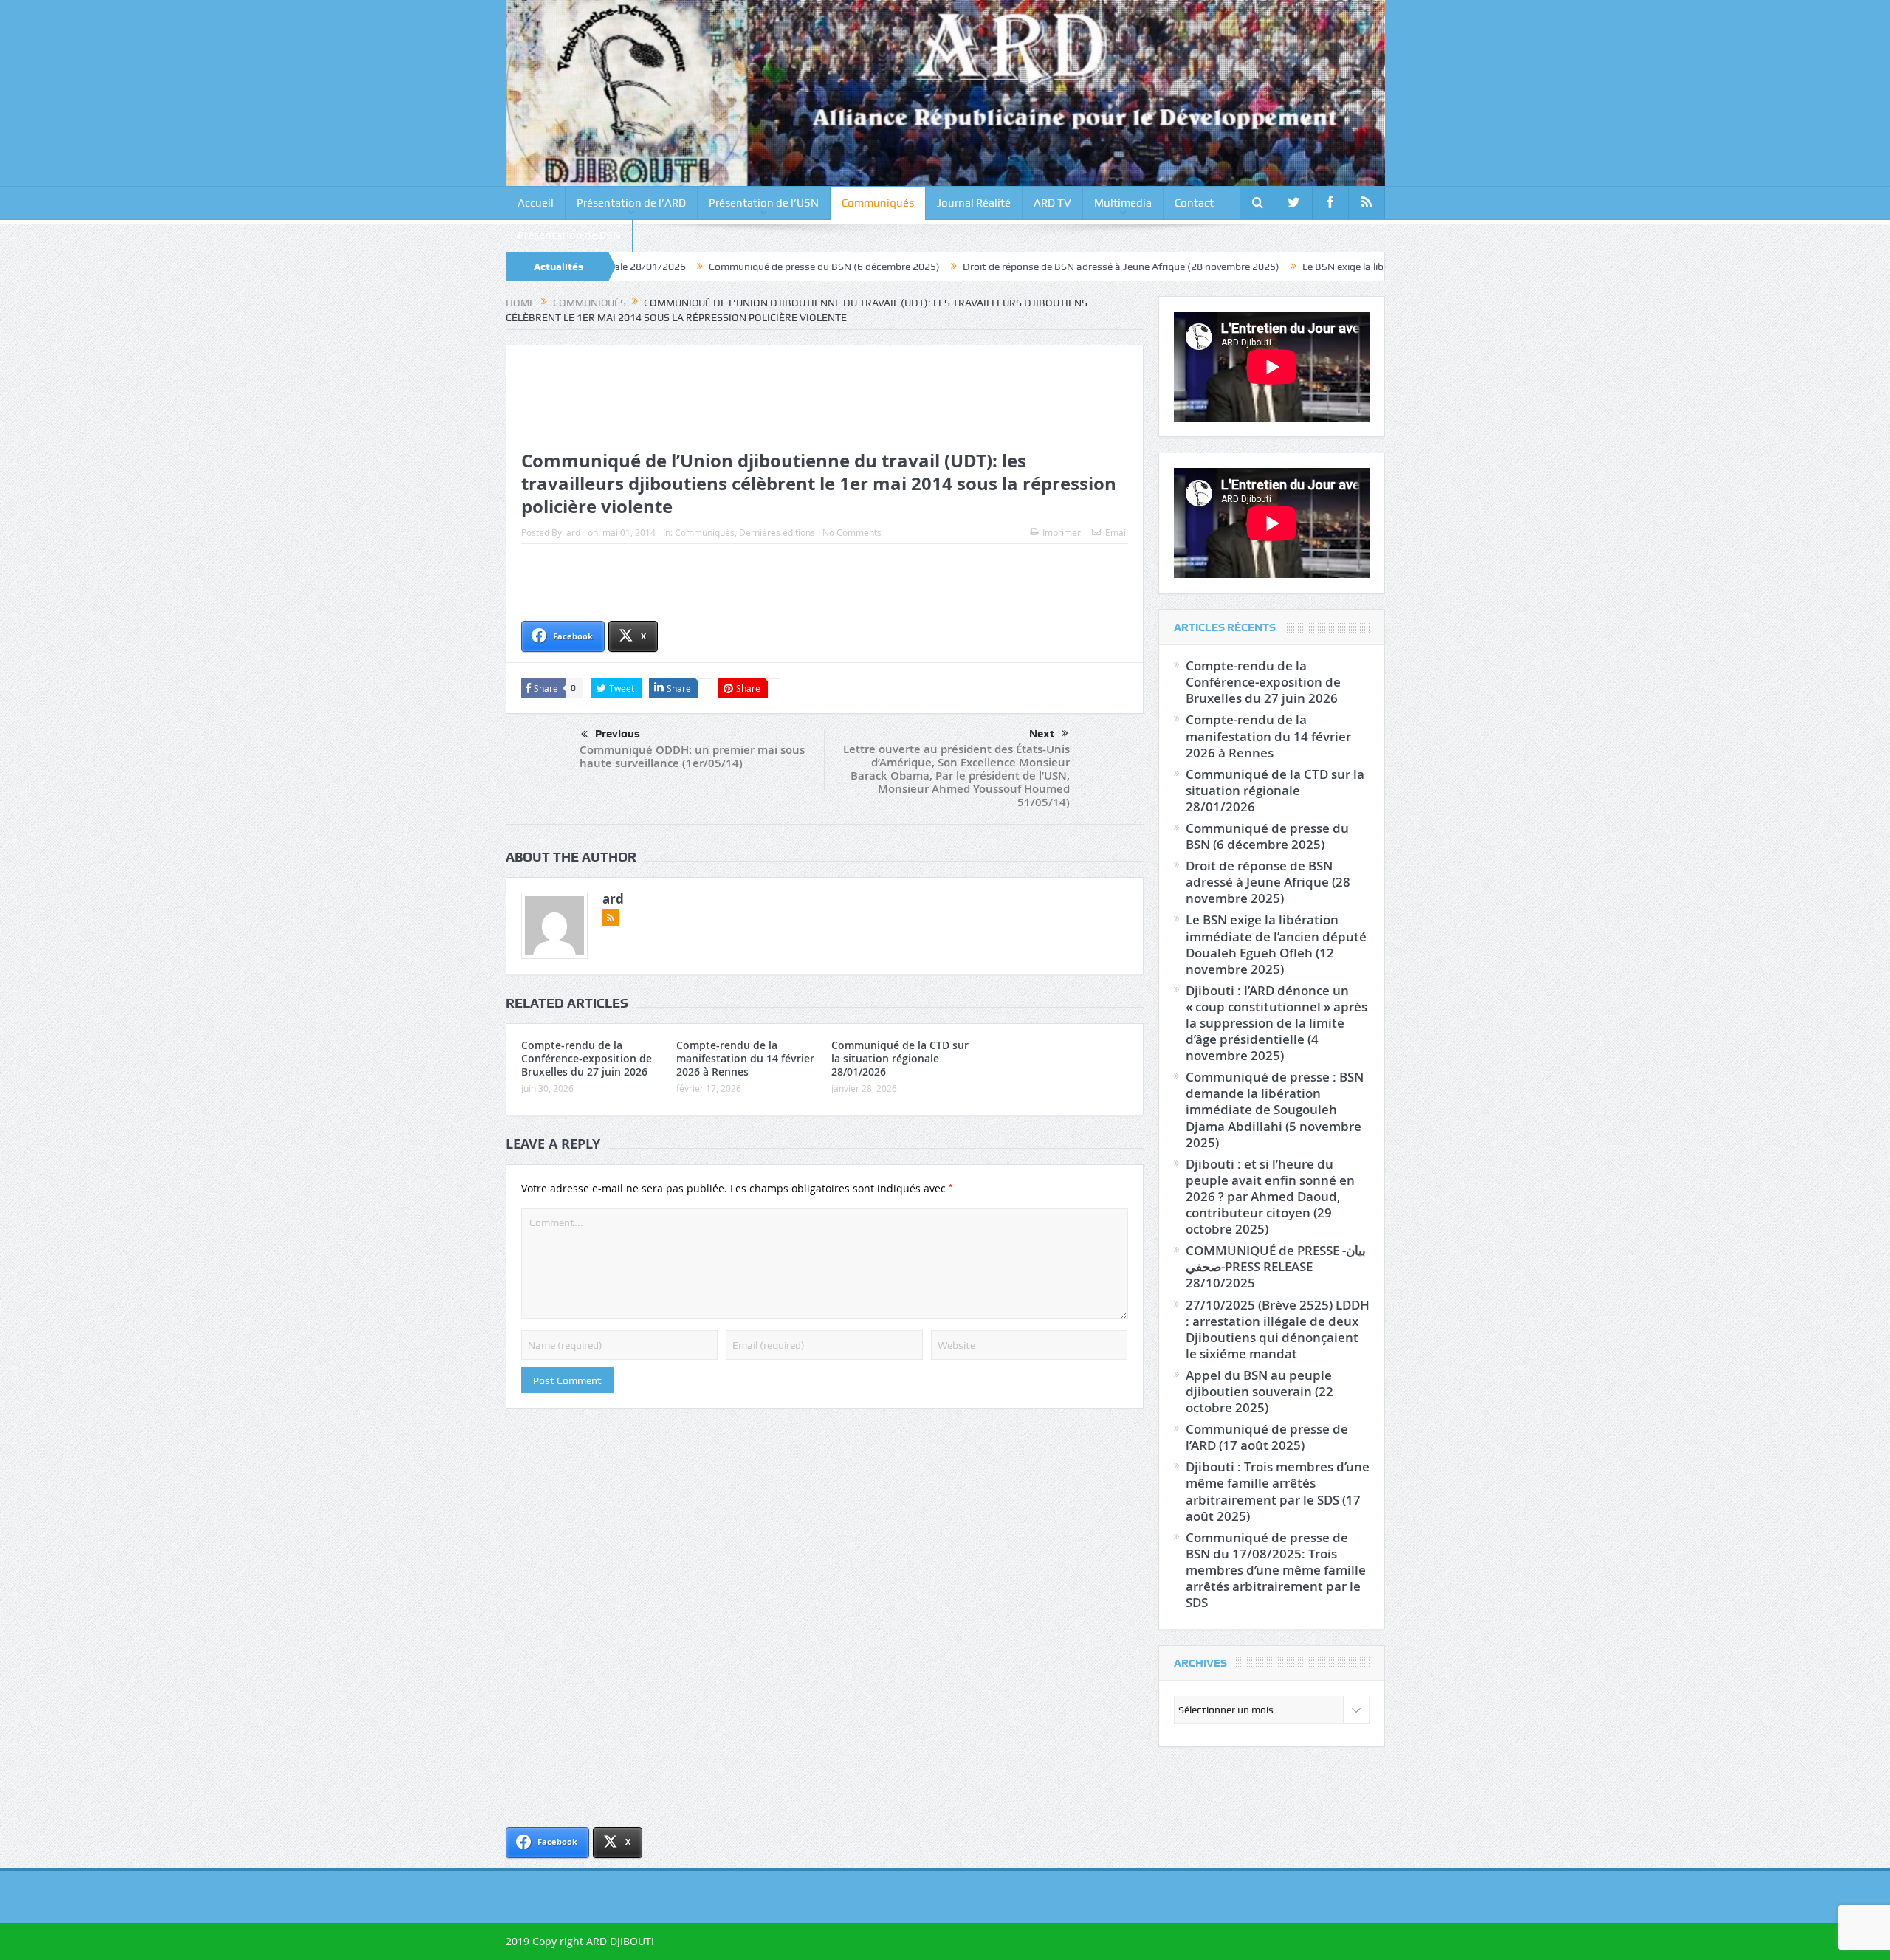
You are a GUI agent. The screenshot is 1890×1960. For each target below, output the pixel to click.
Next (1042, 734)
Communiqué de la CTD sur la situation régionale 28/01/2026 (900, 1058)
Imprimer (1062, 532)
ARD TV (1052, 203)
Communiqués (878, 203)
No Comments (852, 532)
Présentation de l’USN (764, 203)
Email (1117, 532)
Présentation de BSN (569, 235)
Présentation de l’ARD (631, 203)
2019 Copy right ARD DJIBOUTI (580, 1941)
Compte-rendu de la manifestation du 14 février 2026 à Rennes (745, 1058)
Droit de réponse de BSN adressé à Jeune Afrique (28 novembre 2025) (1014, 267)
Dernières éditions (777, 532)
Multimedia (1123, 203)
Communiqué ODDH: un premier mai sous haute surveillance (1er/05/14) (692, 756)
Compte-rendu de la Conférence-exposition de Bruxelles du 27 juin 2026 (587, 1058)
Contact (1194, 203)
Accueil (536, 203)
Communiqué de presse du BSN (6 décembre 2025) (717, 267)
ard (573, 532)
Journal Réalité (974, 203)
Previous (618, 734)
